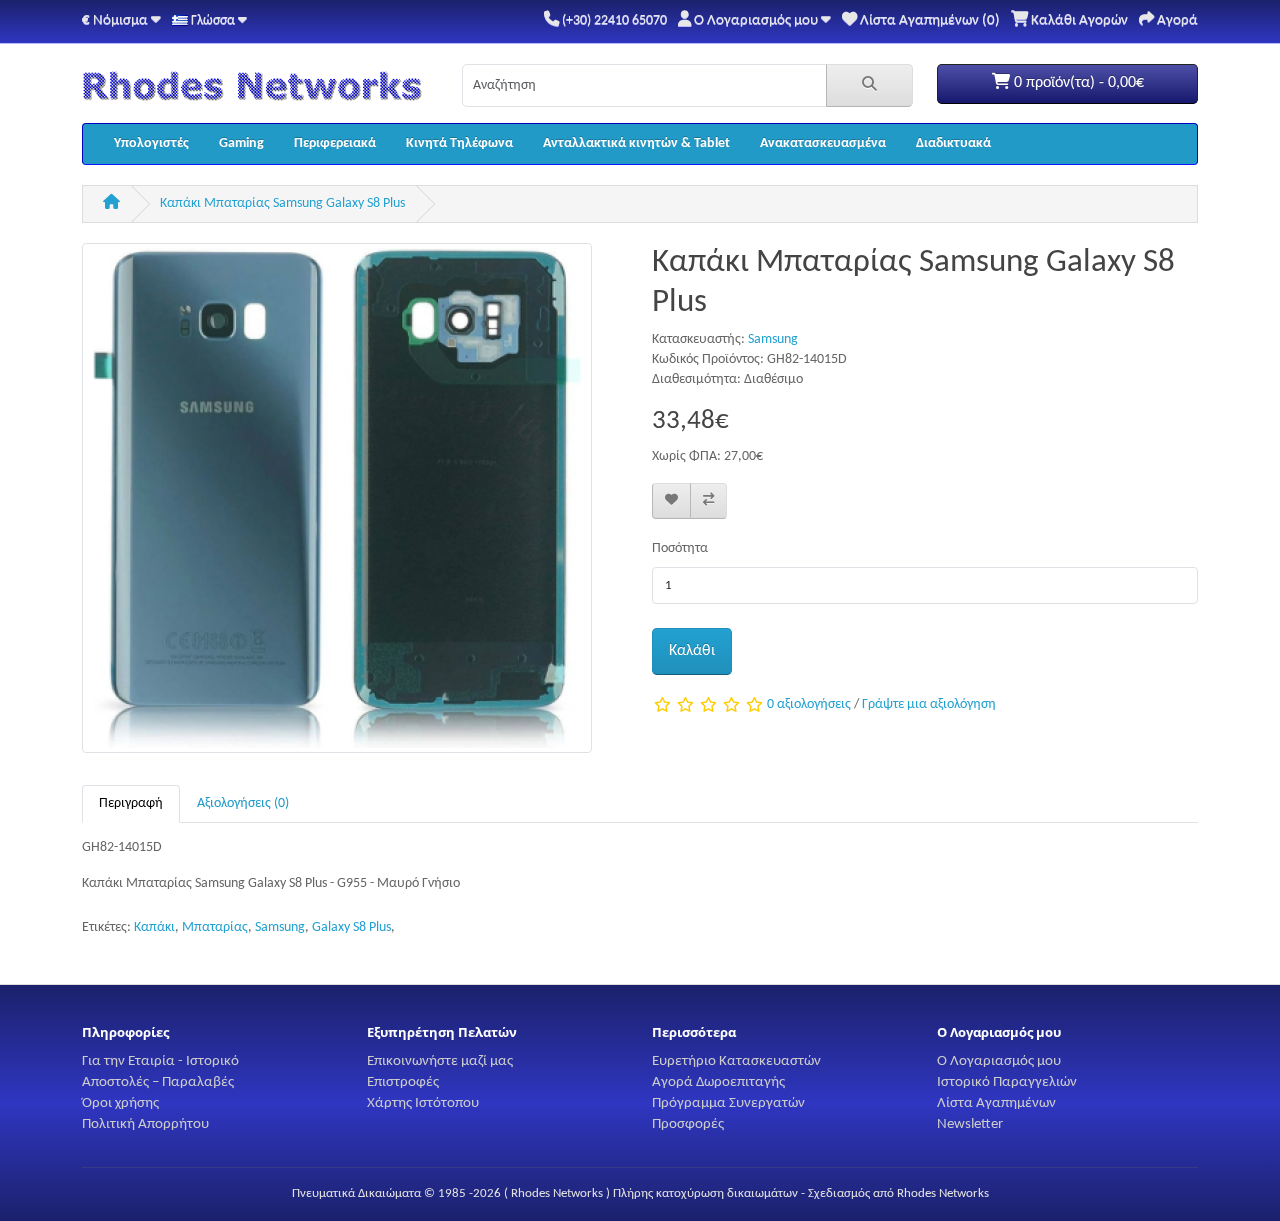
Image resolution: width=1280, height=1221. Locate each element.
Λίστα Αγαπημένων (996, 1103)
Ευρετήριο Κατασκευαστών (736, 1061)
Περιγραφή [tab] (131, 803)
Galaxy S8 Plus (351, 927)
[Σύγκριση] (708, 501)
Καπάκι (154, 927)
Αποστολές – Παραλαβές (158, 1082)
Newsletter (970, 1124)
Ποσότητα (680, 548)
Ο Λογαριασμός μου (999, 1061)
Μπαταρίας (215, 927)
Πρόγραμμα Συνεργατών (728, 1103)
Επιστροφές (403, 1082)
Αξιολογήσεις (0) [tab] (243, 803)
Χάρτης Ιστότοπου (423, 1103)
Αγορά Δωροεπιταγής (718, 1082)
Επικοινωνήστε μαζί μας (440, 1061)
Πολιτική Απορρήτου (145, 1124)
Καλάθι (692, 651)
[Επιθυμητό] (671, 501)
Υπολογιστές (151, 143)
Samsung (773, 339)
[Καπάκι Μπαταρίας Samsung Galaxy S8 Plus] (337, 506)
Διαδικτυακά (953, 143)
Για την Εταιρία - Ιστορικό (160, 1061)
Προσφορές (688, 1124)
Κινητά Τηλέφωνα (459, 143)
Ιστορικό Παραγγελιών (1007, 1082)
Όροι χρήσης (120, 1103)
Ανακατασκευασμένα (823, 143)
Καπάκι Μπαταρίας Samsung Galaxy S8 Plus (282, 203)
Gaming (241, 143)
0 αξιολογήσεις (809, 705)
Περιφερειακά (335, 143)
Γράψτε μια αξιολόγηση (929, 705)
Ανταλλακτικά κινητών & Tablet (636, 143)
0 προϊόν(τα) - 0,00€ (1077, 83)
